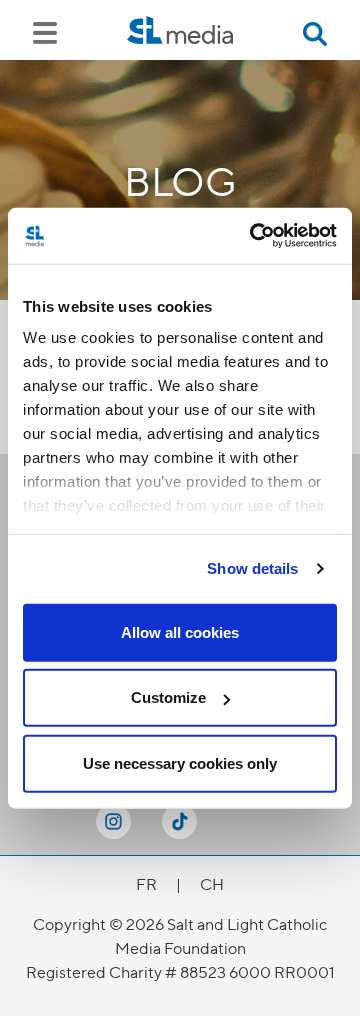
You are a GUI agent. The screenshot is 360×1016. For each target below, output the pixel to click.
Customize (168, 697)
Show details (252, 568)
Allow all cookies (180, 631)
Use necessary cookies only (180, 762)
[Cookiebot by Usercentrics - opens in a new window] (254, 236)
